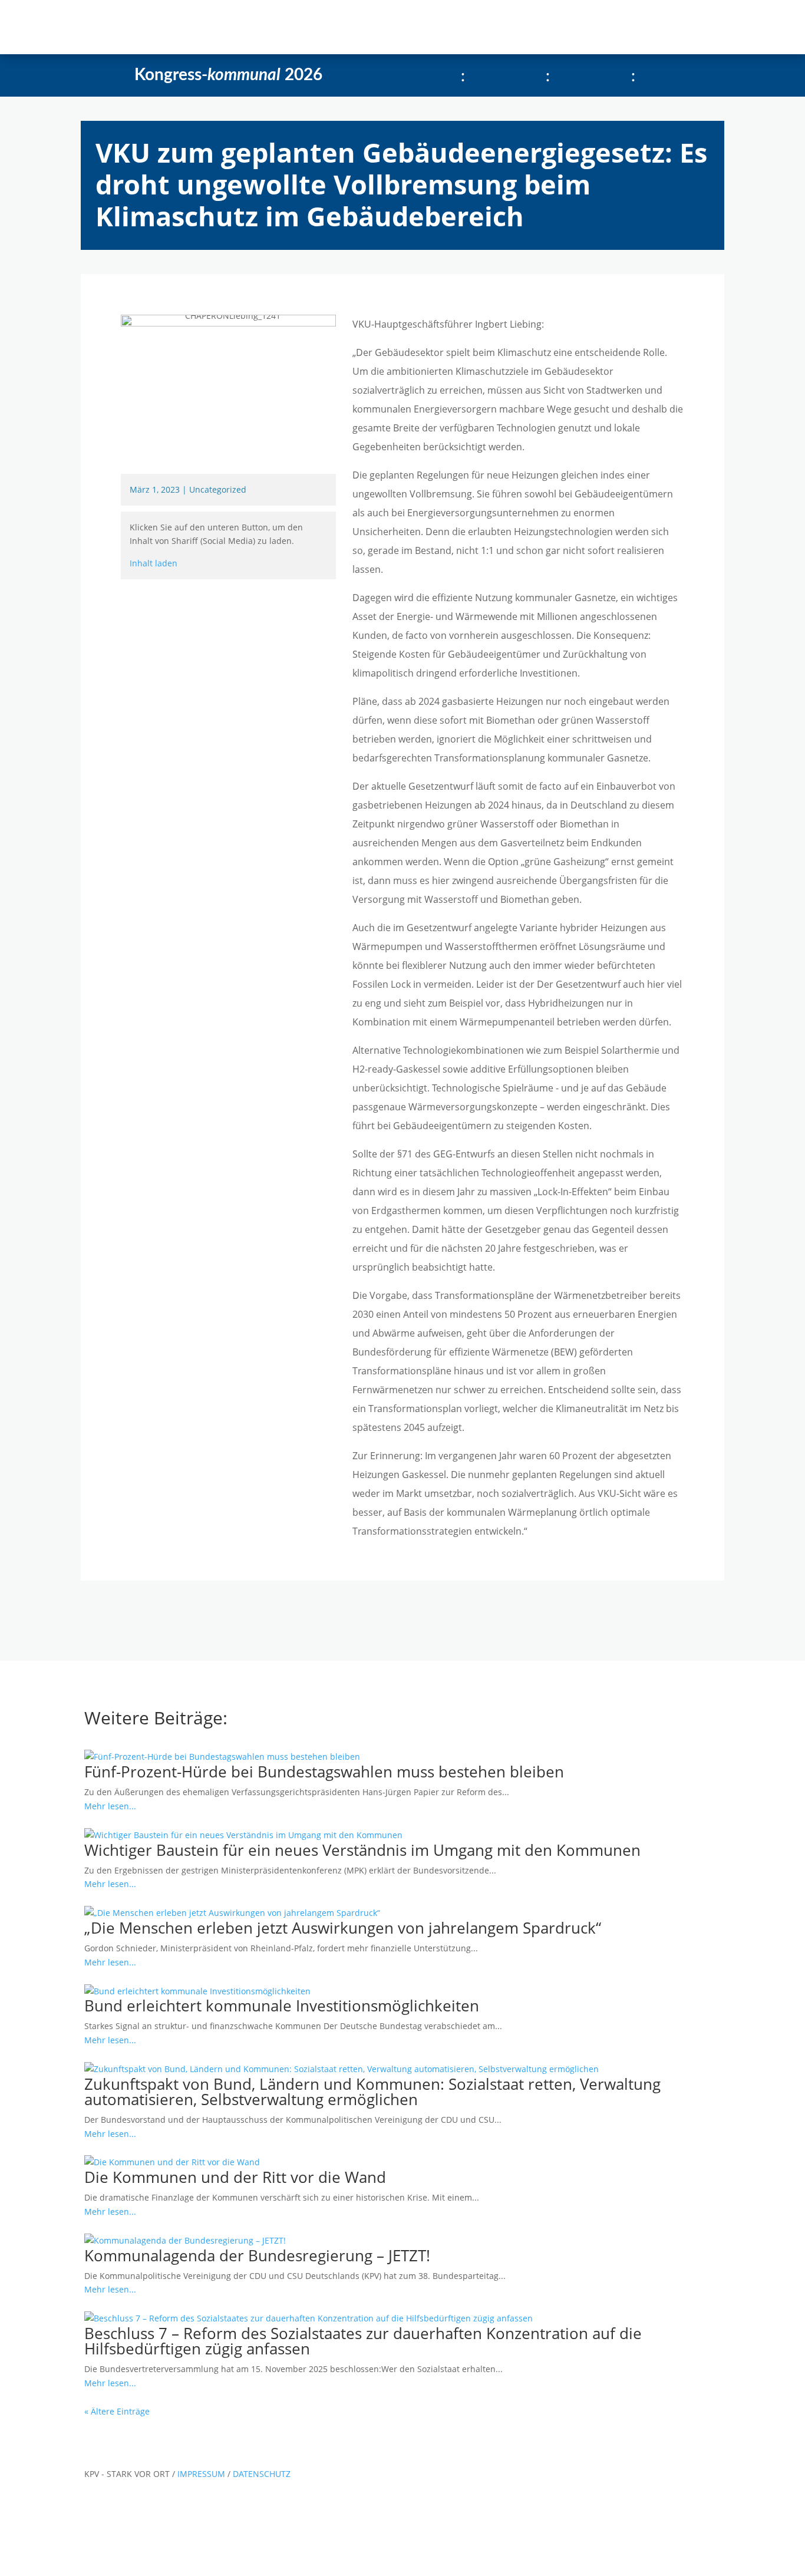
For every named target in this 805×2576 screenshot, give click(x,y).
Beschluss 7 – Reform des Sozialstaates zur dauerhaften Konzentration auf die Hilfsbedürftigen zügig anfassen (363, 2341)
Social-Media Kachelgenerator (412, 27)
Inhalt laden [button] (154, 563)
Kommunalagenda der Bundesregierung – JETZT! (257, 2255)
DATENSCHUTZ (262, 2474)
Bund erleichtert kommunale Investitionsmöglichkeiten (282, 2006)
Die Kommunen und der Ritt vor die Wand (235, 2177)
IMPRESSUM (202, 2474)
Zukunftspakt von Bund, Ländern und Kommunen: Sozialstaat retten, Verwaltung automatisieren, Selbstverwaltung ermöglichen (372, 2092)
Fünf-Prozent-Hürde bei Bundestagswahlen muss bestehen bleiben (324, 1772)
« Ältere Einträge (117, 2411)
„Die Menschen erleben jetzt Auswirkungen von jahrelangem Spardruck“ (343, 1928)
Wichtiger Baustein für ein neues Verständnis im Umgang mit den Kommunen (362, 1850)
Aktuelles (184, 27)
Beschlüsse (242, 27)
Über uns (300, 27)
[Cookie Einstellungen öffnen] (88, 2569)
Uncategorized (218, 489)
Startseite (129, 27)
